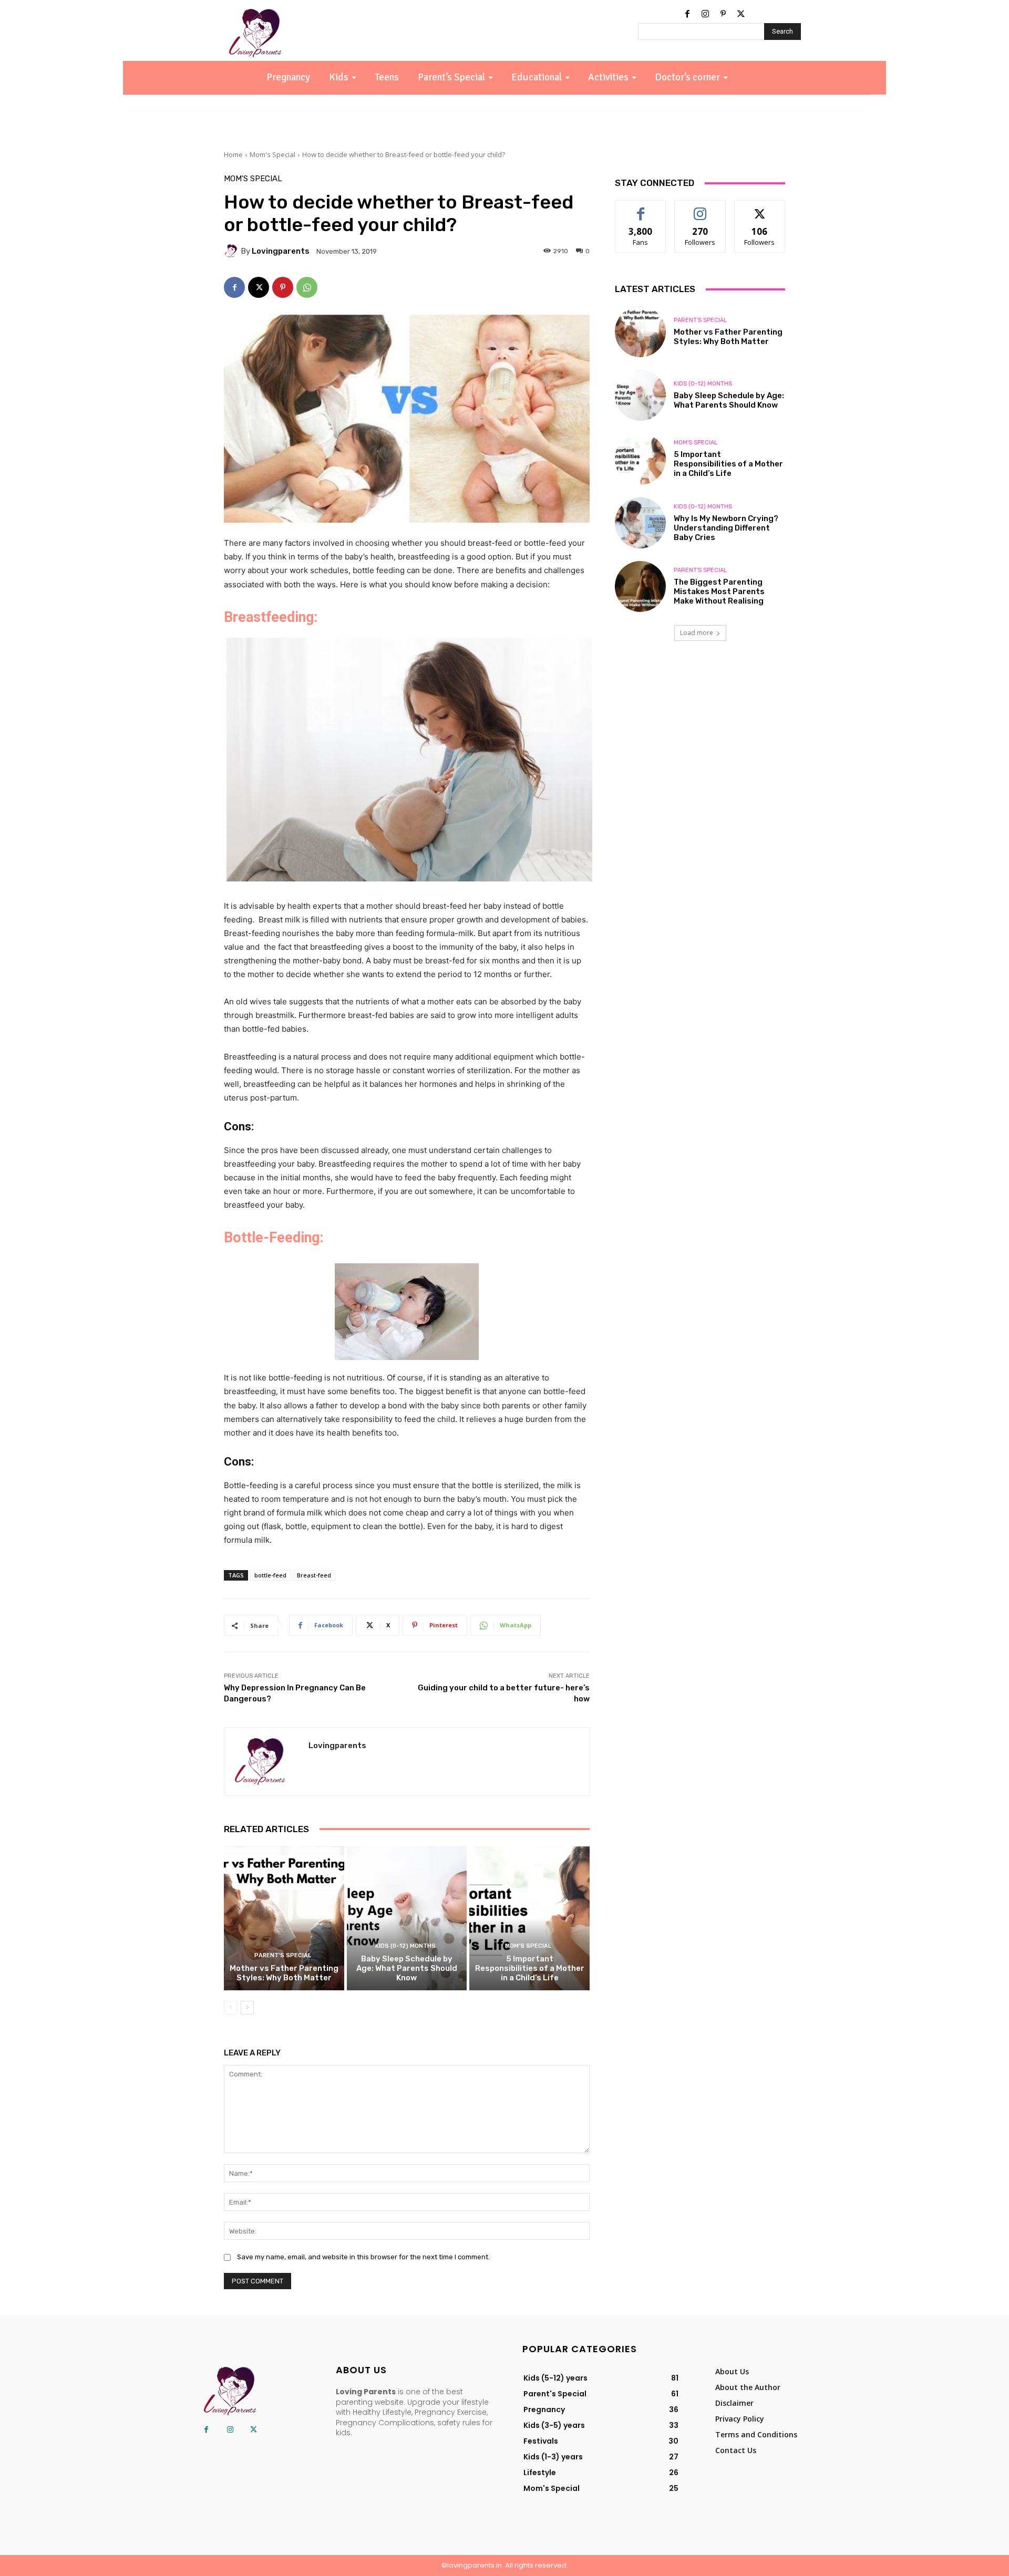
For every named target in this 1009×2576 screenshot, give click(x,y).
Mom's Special (272, 154)
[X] (741, 14)
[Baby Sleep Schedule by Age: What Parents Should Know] (407, 1918)
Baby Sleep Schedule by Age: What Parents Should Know (407, 1968)
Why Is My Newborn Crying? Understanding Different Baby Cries (726, 528)
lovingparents (281, 251)
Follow (700, 208)
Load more (697, 633)
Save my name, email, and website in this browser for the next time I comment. (363, 2257)
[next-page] (247, 2008)
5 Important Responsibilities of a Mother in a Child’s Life (530, 1968)
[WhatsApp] (307, 287)
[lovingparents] (232, 251)
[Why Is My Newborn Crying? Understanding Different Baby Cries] (640, 523)
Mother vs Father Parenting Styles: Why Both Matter (284, 1973)
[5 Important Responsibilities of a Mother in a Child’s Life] (529, 1918)
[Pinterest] (723, 14)
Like (641, 208)
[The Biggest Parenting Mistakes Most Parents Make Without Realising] (640, 586)
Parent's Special (283, 1955)
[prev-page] (230, 2008)
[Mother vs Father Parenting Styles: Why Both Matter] (284, 1918)
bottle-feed (270, 1575)
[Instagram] (705, 14)
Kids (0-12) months (405, 1946)
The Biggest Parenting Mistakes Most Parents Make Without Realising (719, 591)
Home (233, 154)
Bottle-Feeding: (274, 1238)
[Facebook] (687, 14)
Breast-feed (314, 1575)
